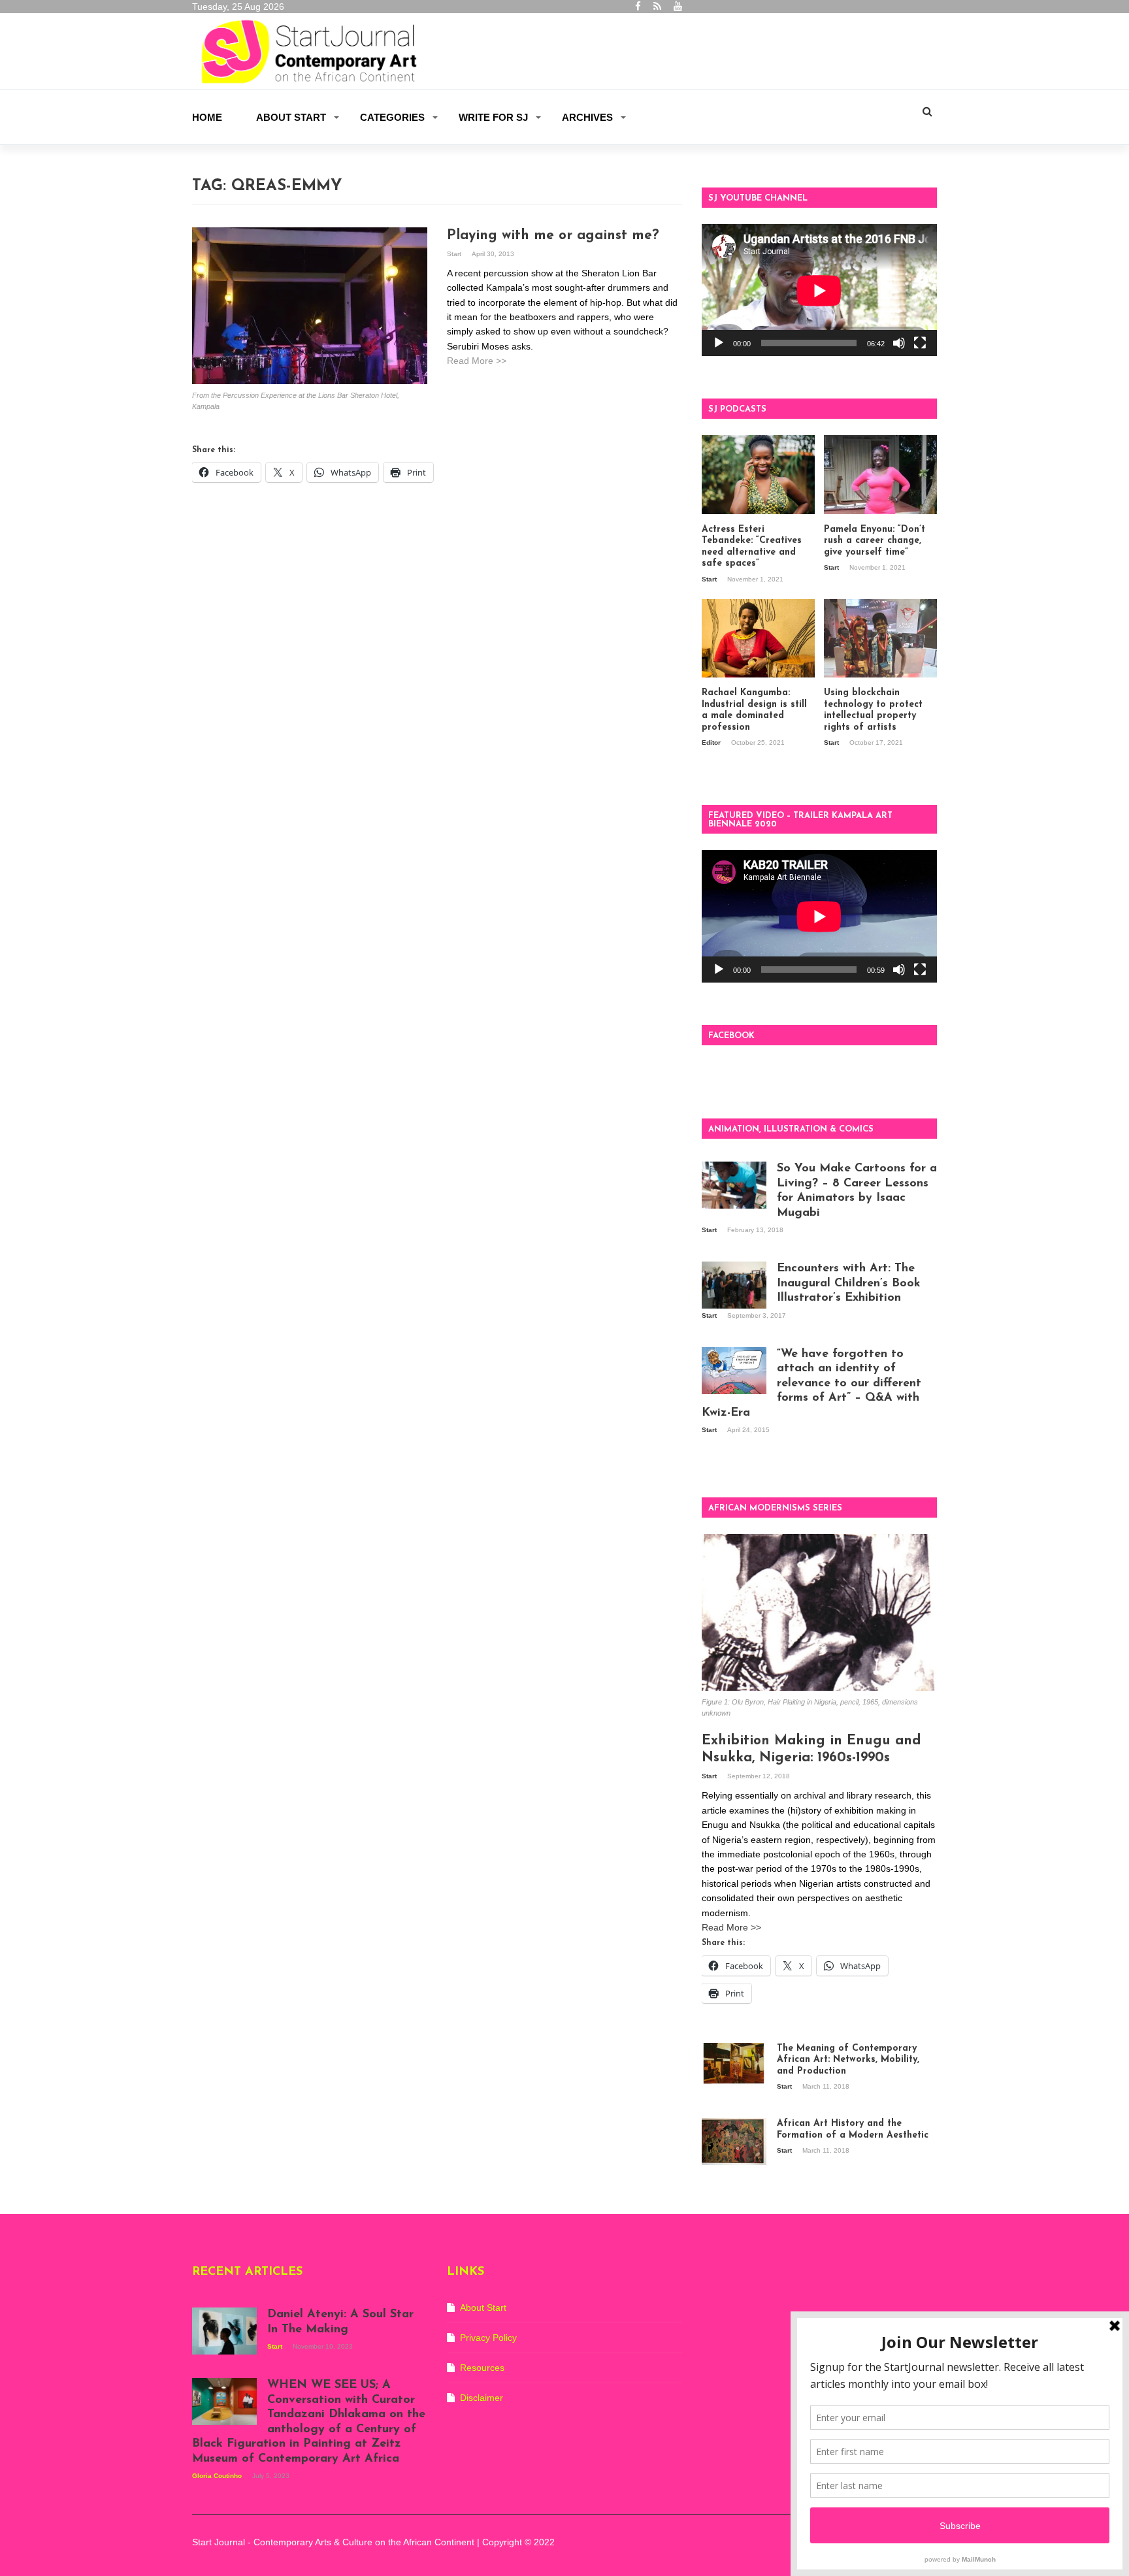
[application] (819, 290)
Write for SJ (493, 117)
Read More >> (477, 361)
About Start (291, 117)
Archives (587, 117)
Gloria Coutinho (218, 2476)
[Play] (719, 343)
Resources (482, 2368)
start (455, 254)
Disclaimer (482, 2398)
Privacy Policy (488, 2338)
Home (207, 117)
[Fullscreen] (920, 343)
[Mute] (899, 343)
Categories (392, 117)
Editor (712, 742)
